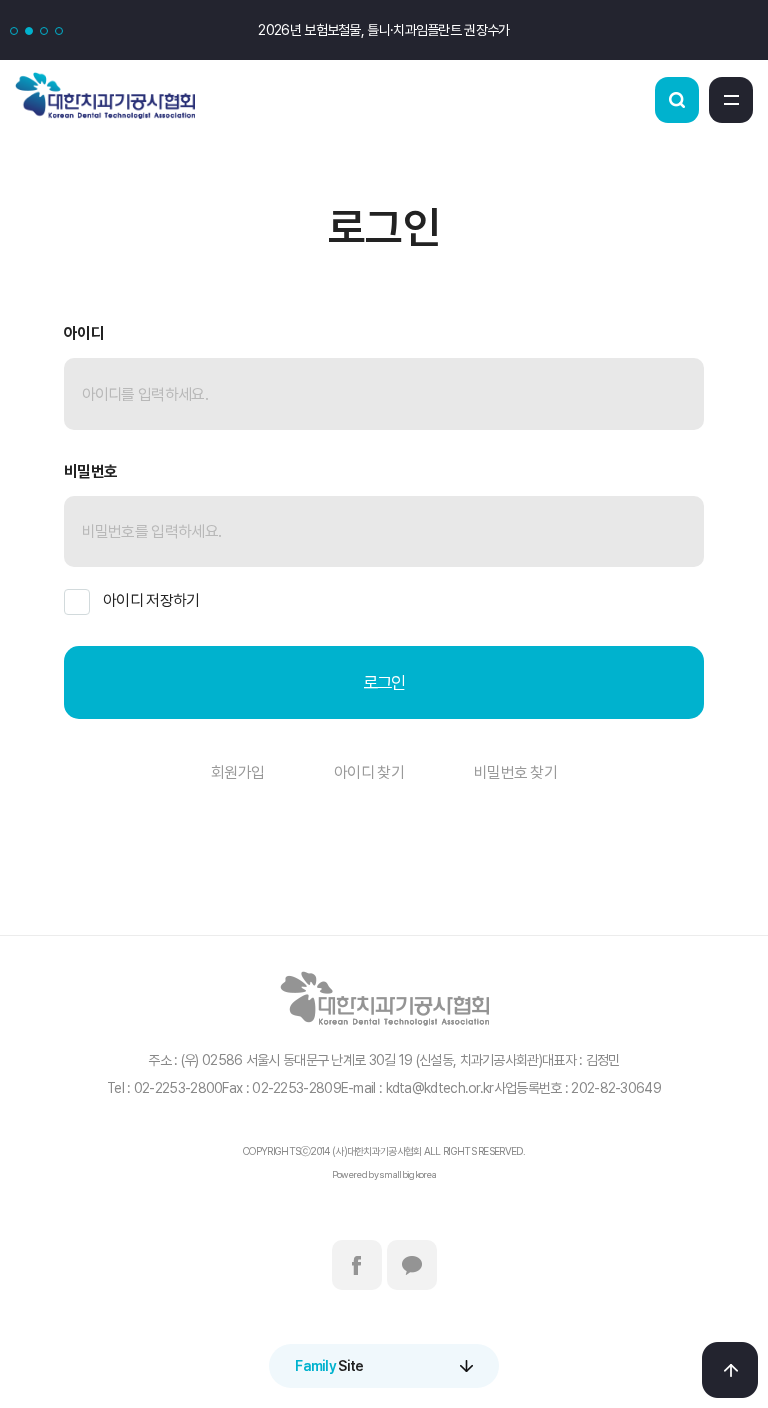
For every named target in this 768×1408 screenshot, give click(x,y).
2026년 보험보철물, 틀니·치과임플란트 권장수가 (383, 30)
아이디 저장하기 (151, 600)
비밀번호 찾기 (515, 772)
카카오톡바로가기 (412, 1265)
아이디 (84, 333)
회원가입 (237, 772)
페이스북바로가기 (357, 1265)
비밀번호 (90, 471)
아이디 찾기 (369, 772)
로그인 (384, 682)
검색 (677, 100)
